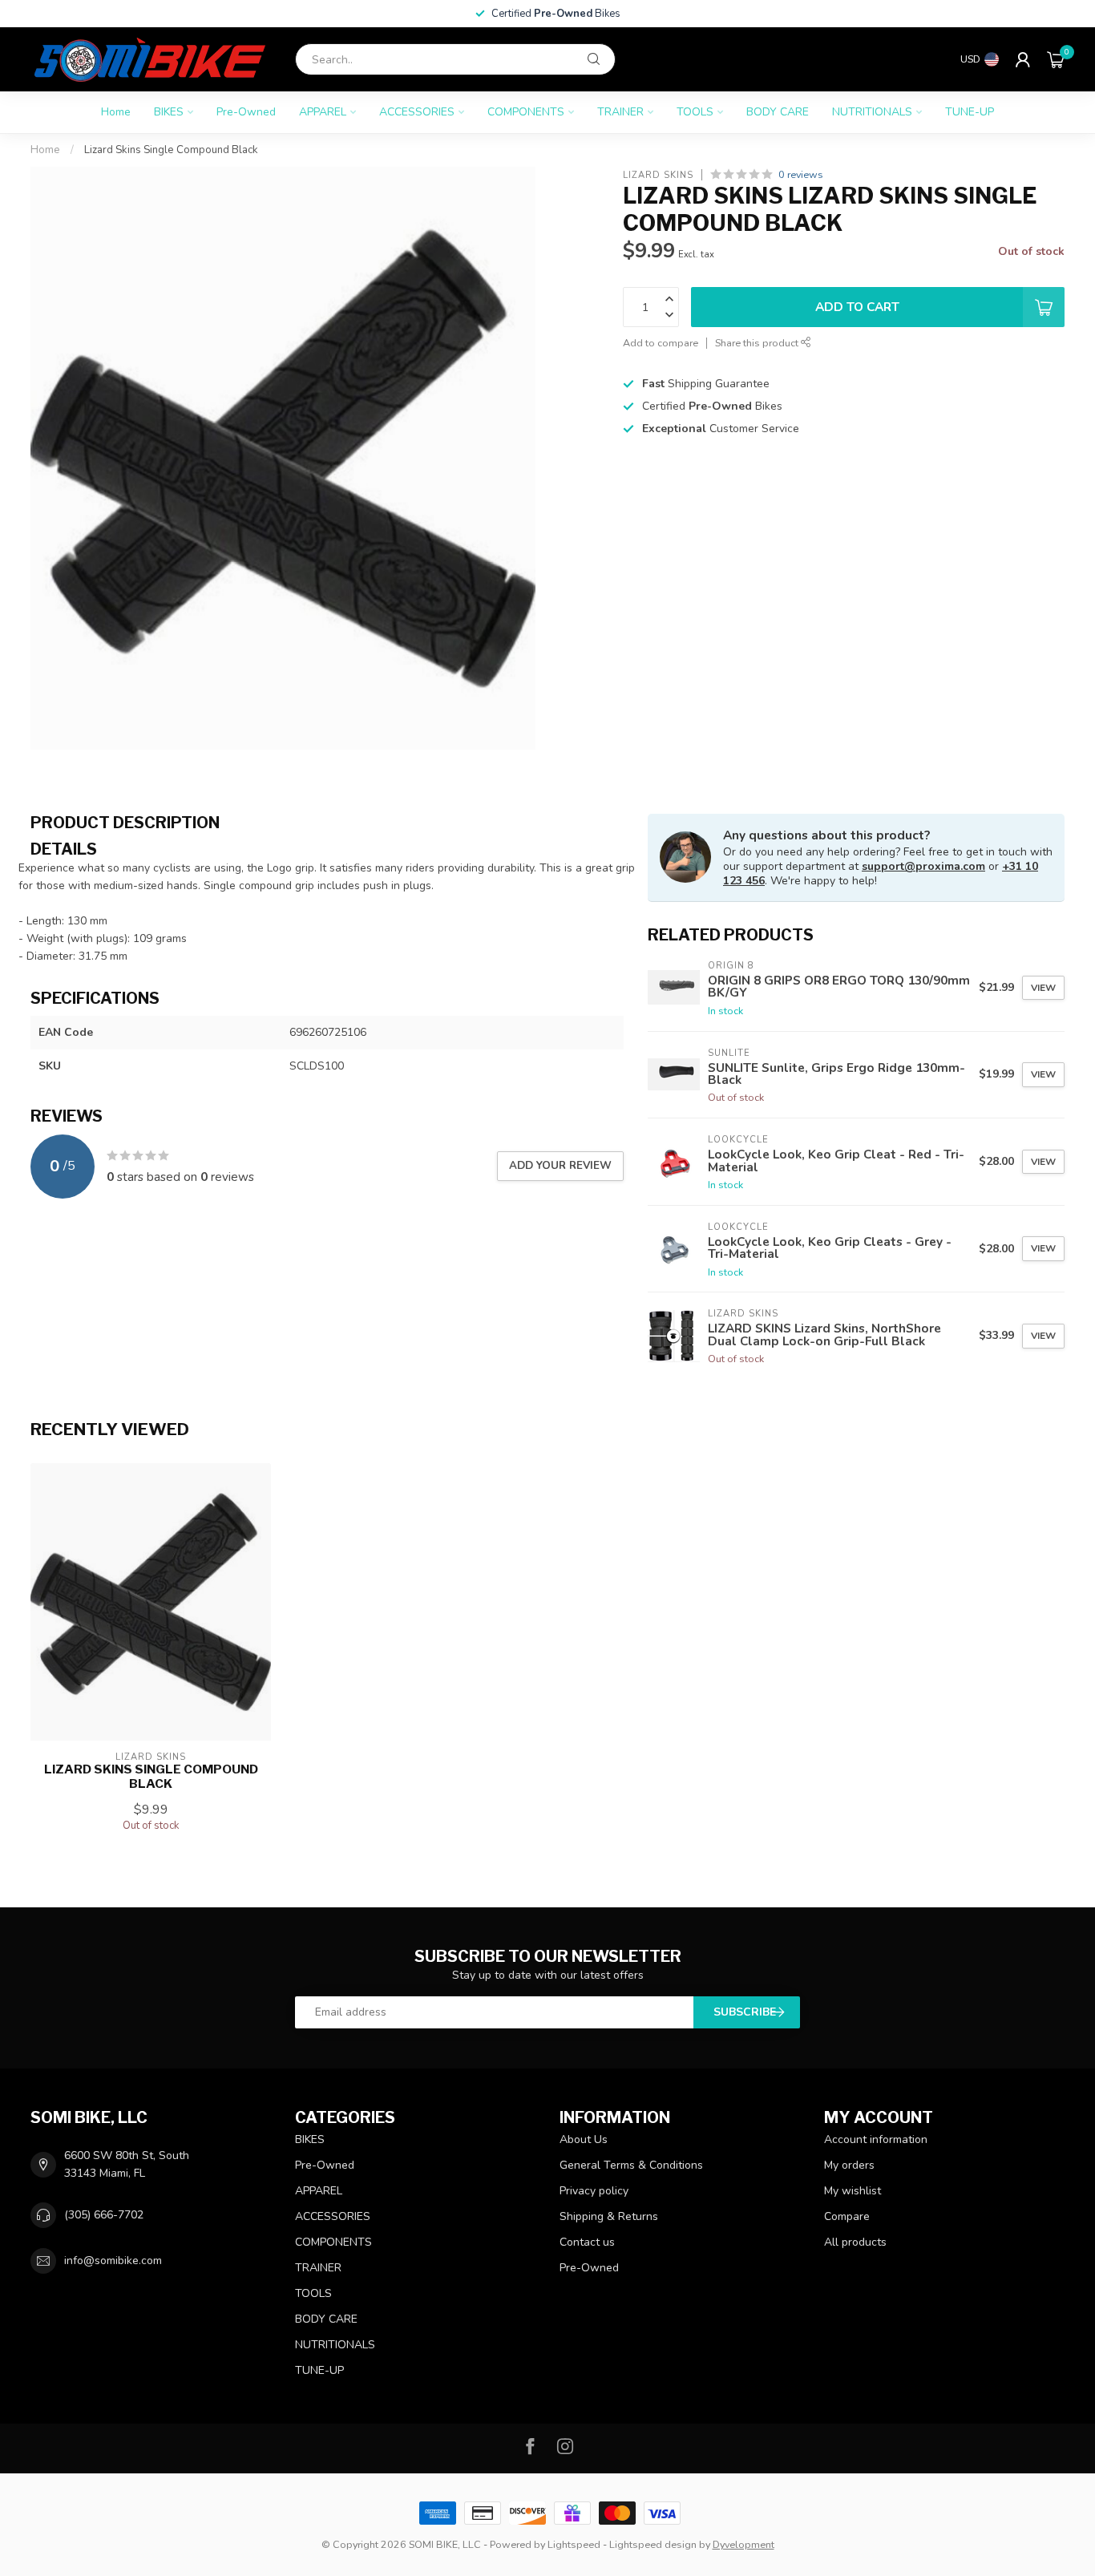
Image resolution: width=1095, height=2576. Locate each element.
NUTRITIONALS (872, 112)
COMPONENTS (526, 112)
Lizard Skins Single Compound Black (171, 150)
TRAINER (620, 112)
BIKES (169, 112)
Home (116, 112)
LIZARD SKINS (658, 174)
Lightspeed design (653, 2544)
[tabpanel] (327, 902)
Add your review (560, 1166)
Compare (847, 2216)
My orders (849, 2165)
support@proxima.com (923, 866)
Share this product (758, 343)
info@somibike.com (113, 2261)
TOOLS (695, 112)
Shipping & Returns (609, 2216)
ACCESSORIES (417, 112)
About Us (584, 2139)
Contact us (587, 2242)
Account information (876, 2139)
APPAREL (323, 112)
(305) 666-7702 (104, 2215)
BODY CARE (778, 112)
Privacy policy (594, 2191)
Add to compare (661, 343)
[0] (1056, 59)
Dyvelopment (743, 2544)
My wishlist (853, 2191)
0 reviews (801, 174)
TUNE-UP (970, 112)
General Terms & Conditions (631, 2165)
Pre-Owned (246, 112)
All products (855, 2242)
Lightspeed (574, 2544)
